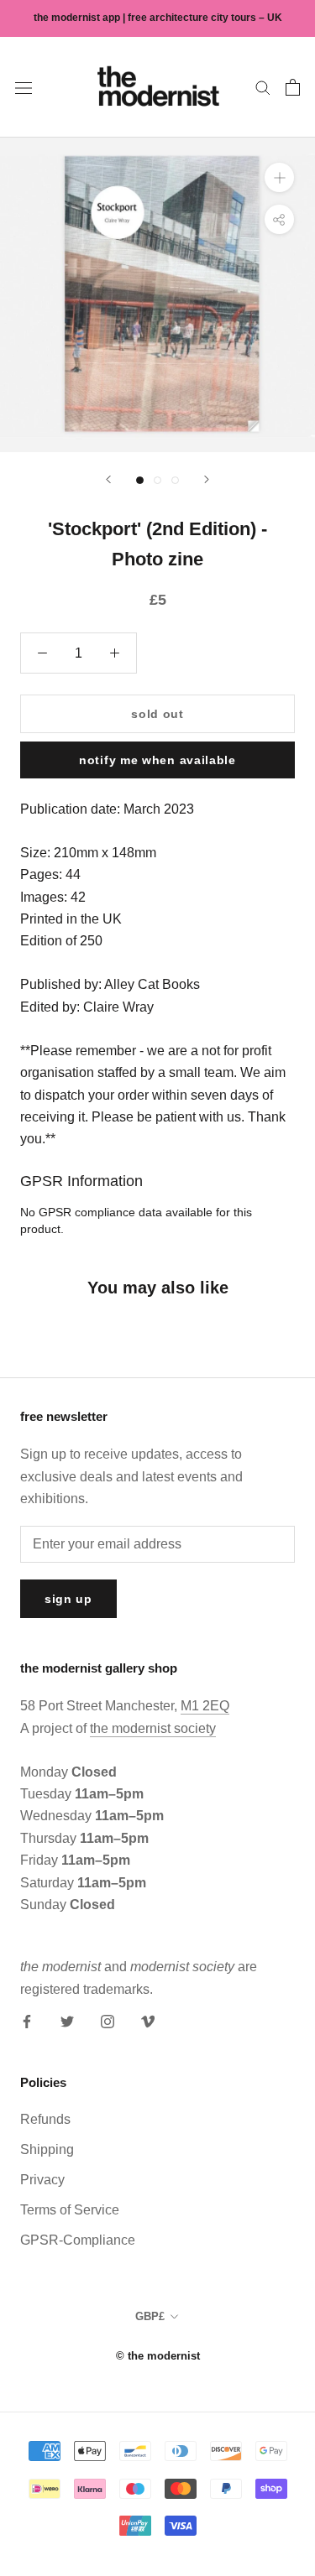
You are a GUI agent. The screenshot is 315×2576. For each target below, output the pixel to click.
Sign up (68, 1599)
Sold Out (157, 714)
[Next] (207, 479)
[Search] (263, 87)
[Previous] (108, 479)
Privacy (42, 2180)
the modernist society (153, 1728)
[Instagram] (108, 2021)
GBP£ (150, 2316)
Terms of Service (70, 2210)
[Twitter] (67, 2021)
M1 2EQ (205, 1706)
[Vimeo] (148, 2021)
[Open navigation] (24, 87)
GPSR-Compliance (78, 2240)
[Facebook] (27, 2021)
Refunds (45, 2119)
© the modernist (158, 2356)
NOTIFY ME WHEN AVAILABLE (157, 760)
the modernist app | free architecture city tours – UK (158, 18)
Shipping (47, 2149)
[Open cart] (293, 87)
